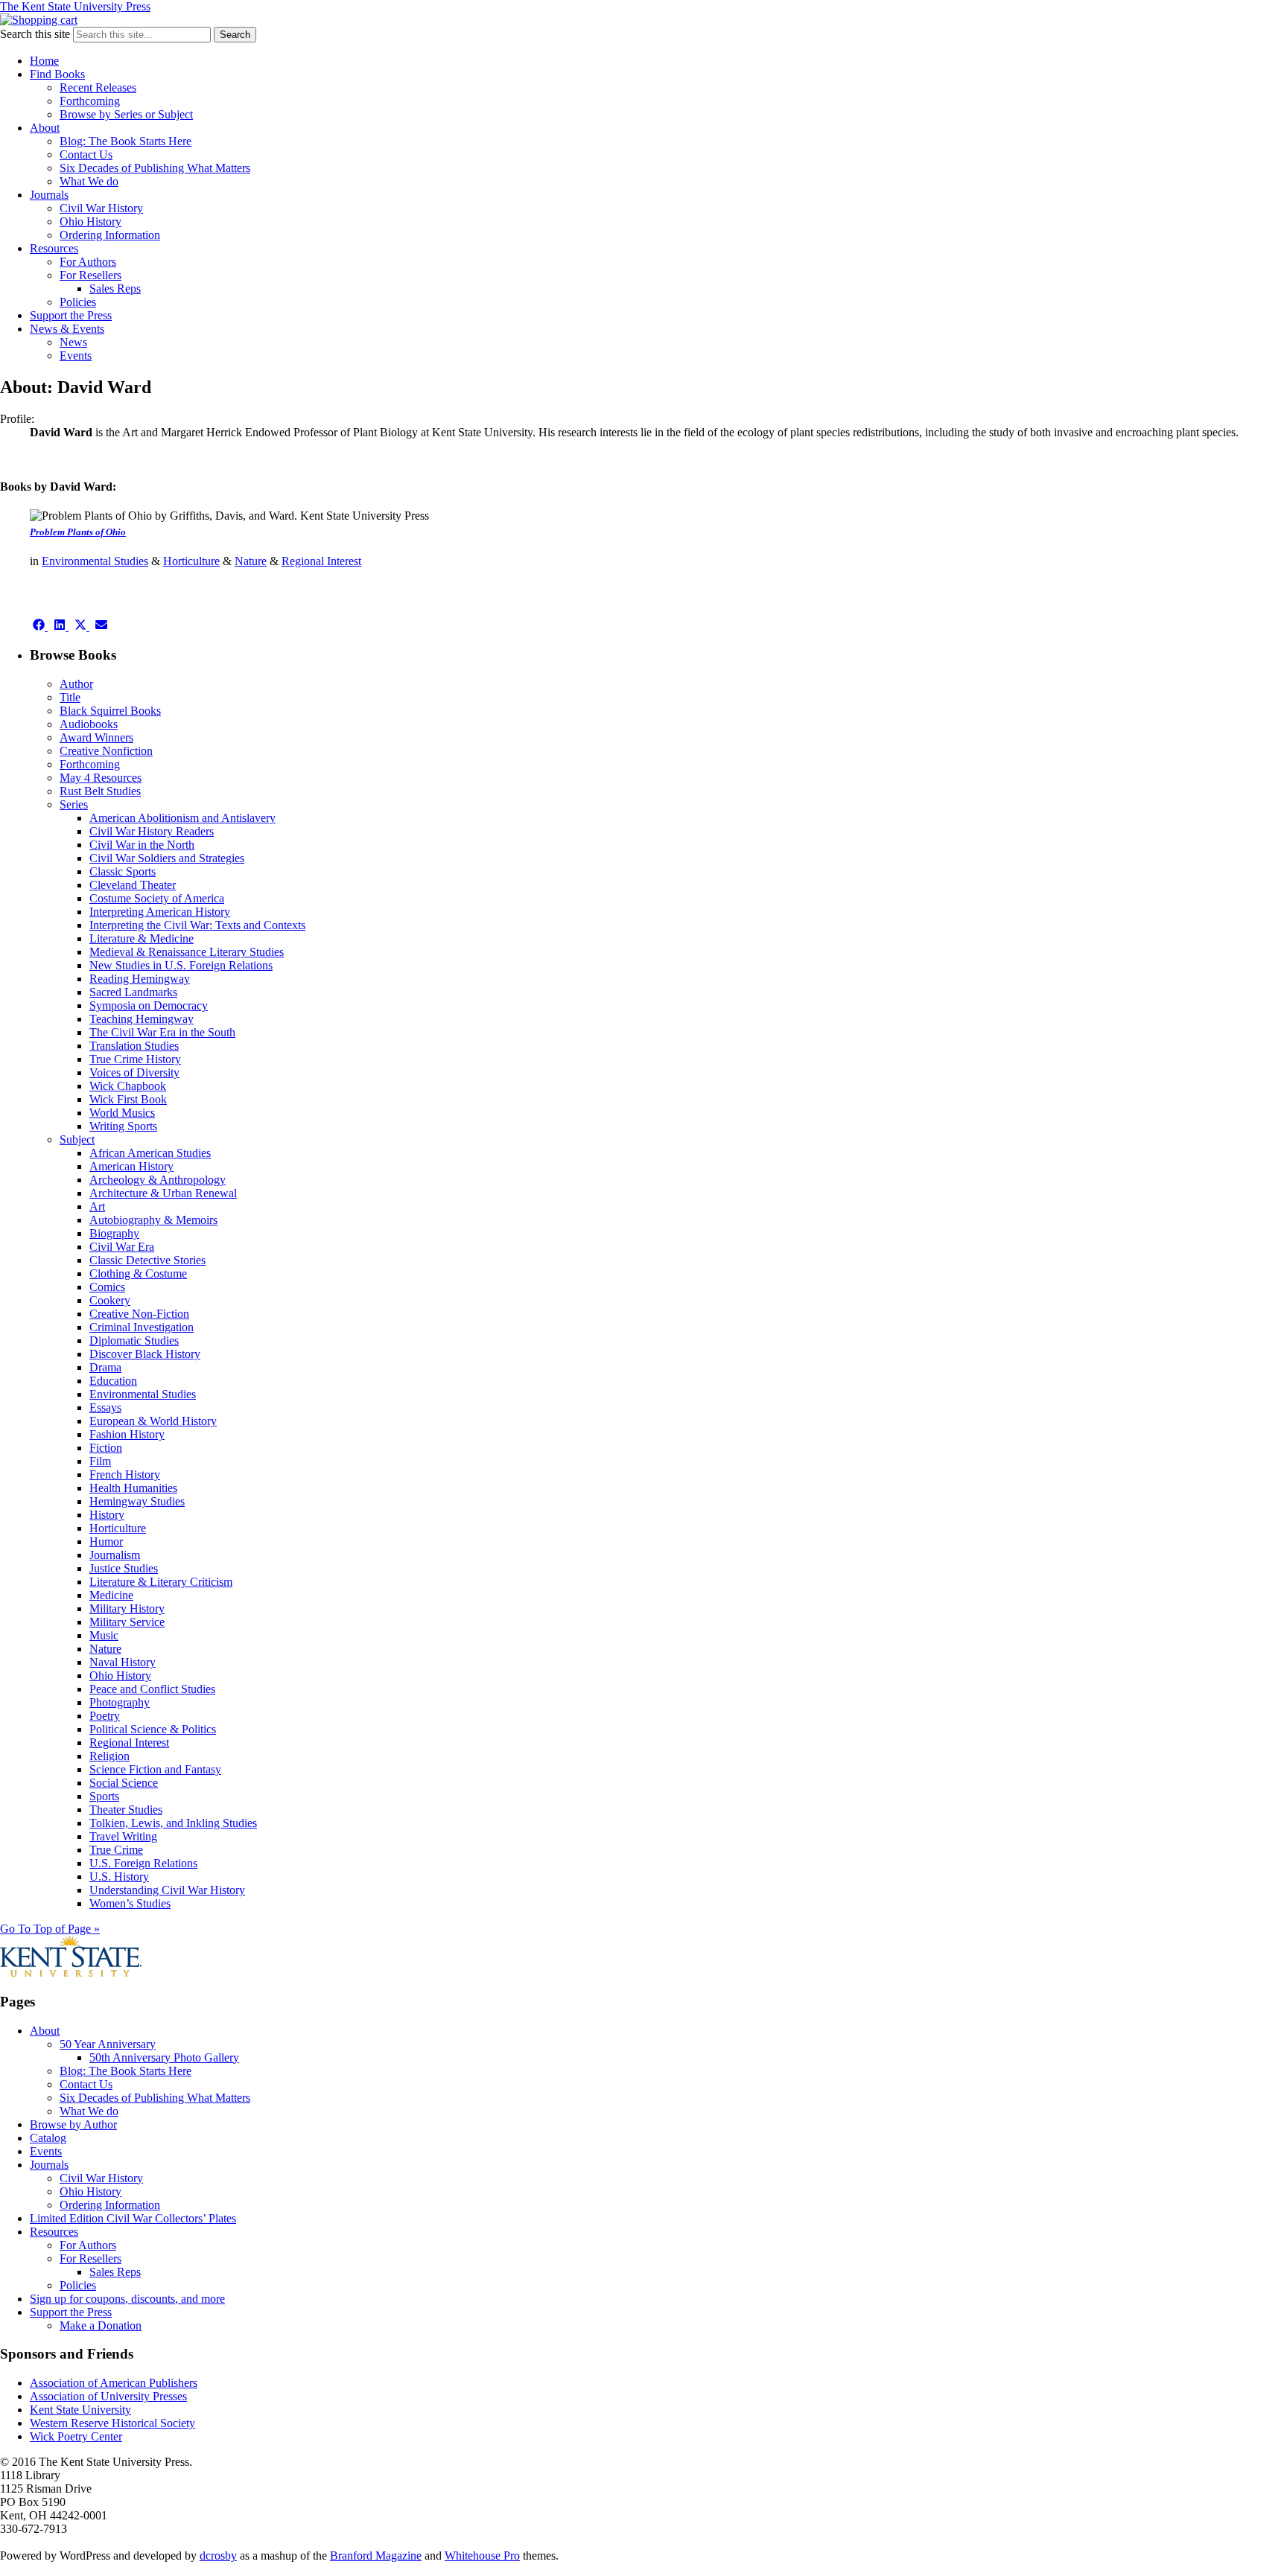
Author (76, 684)
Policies (78, 302)
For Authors (88, 262)
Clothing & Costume (138, 1273)
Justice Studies (124, 1568)
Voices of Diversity (134, 1072)
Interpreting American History (160, 912)
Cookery (110, 1300)
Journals (49, 195)
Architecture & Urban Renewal (163, 1193)
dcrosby (218, 2556)
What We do (89, 181)
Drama (105, 1367)
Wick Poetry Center (76, 2436)
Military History (127, 1609)
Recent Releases (98, 87)
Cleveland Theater (133, 885)
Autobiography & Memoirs (153, 1220)
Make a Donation (101, 2325)
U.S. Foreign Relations (143, 1863)
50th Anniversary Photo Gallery (164, 2057)
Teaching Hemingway (142, 1019)
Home (44, 61)
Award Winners (96, 737)
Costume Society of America (157, 898)
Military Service (127, 1622)
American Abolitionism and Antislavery (182, 818)
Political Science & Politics (153, 1729)
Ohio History (90, 221)
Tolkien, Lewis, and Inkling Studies (173, 1823)
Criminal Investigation (142, 1327)
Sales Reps (115, 288)
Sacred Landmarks (133, 992)
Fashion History (127, 1434)
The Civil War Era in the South (162, 1032)
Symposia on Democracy (149, 1005)
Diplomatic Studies (134, 1340)
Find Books (57, 74)
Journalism (115, 1555)
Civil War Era (122, 1247)
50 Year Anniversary (108, 2044)
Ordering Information (110, 235)
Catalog (48, 2138)
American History (131, 1166)
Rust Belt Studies (100, 791)
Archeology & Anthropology (158, 1180)
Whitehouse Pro (482, 2556)
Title (70, 697)
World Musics (122, 1113)
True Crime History (135, 1059)
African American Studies (150, 1153)
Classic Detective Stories (147, 1260)
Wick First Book (128, 1099)
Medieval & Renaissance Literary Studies (187, 952)
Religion (109, 1756)
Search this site (35, 34)
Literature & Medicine (142, 938)
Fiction (106, 1448)
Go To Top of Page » (50, 1929)
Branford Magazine (376, 2556)
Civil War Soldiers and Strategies (167, 858)
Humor (106, 1542)
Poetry (105, 1716)
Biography (114, 1233)
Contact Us (86, 154)
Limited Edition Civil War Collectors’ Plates (133, 2218)
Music (104, 1635)
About (45, 128)
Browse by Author (73, 2124)
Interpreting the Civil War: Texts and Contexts (197, 925)
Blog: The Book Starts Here (125, 141)
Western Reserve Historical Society (112, 2423)
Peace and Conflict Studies (152, 1689)
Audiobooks (89, 724)
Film (100, 1461)
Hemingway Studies (137, 1501)
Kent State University (80, 2410)
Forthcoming (90, 101)
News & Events (67, 329)
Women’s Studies (130, 1903)
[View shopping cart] (39, 20)
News (73, 342)
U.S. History (119, 1877)
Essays (105, 1407)
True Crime (116, 1850)
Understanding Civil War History (167, 1890)
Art (97, 1206)
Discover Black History (145, 1354)
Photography (120, 1702)
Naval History (123, 1662)
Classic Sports (123, 871)
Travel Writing (123, 1836)
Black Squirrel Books (110, 711)
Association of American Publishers (114, 2383)
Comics (107, 1287)
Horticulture (191, 561)
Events (76, 356)
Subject (77, 1139)
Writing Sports (123, 1126)
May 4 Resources (101, 778)
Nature (251, 561)
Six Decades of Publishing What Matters (155, 168)
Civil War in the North (142, 845)
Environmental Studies (95, 561)
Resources (54, 248)
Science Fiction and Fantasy (155, 1769)
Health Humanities (133, 1488)
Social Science (124, 1783)
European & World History (153, 1421)
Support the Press (71, 315)
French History (125, 1474)
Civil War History (101, 208)
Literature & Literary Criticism (161, 1582)
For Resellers (90, 275)
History (107, 1515)
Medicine (111, 1595)
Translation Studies (134, 1046)
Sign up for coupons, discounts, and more (127, 2299)
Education (113, 1381)
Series (74, 804)
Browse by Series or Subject (126, 114)
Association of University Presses (108, 2396)
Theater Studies (126, 1810)
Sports (104, 1796)
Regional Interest (321, 561)
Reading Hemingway (140, 979)
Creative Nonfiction (106, 751)
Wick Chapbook (128, 1086)
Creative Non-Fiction (139, 1314)
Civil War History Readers (152, 831)
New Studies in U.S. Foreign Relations (181, 965)
